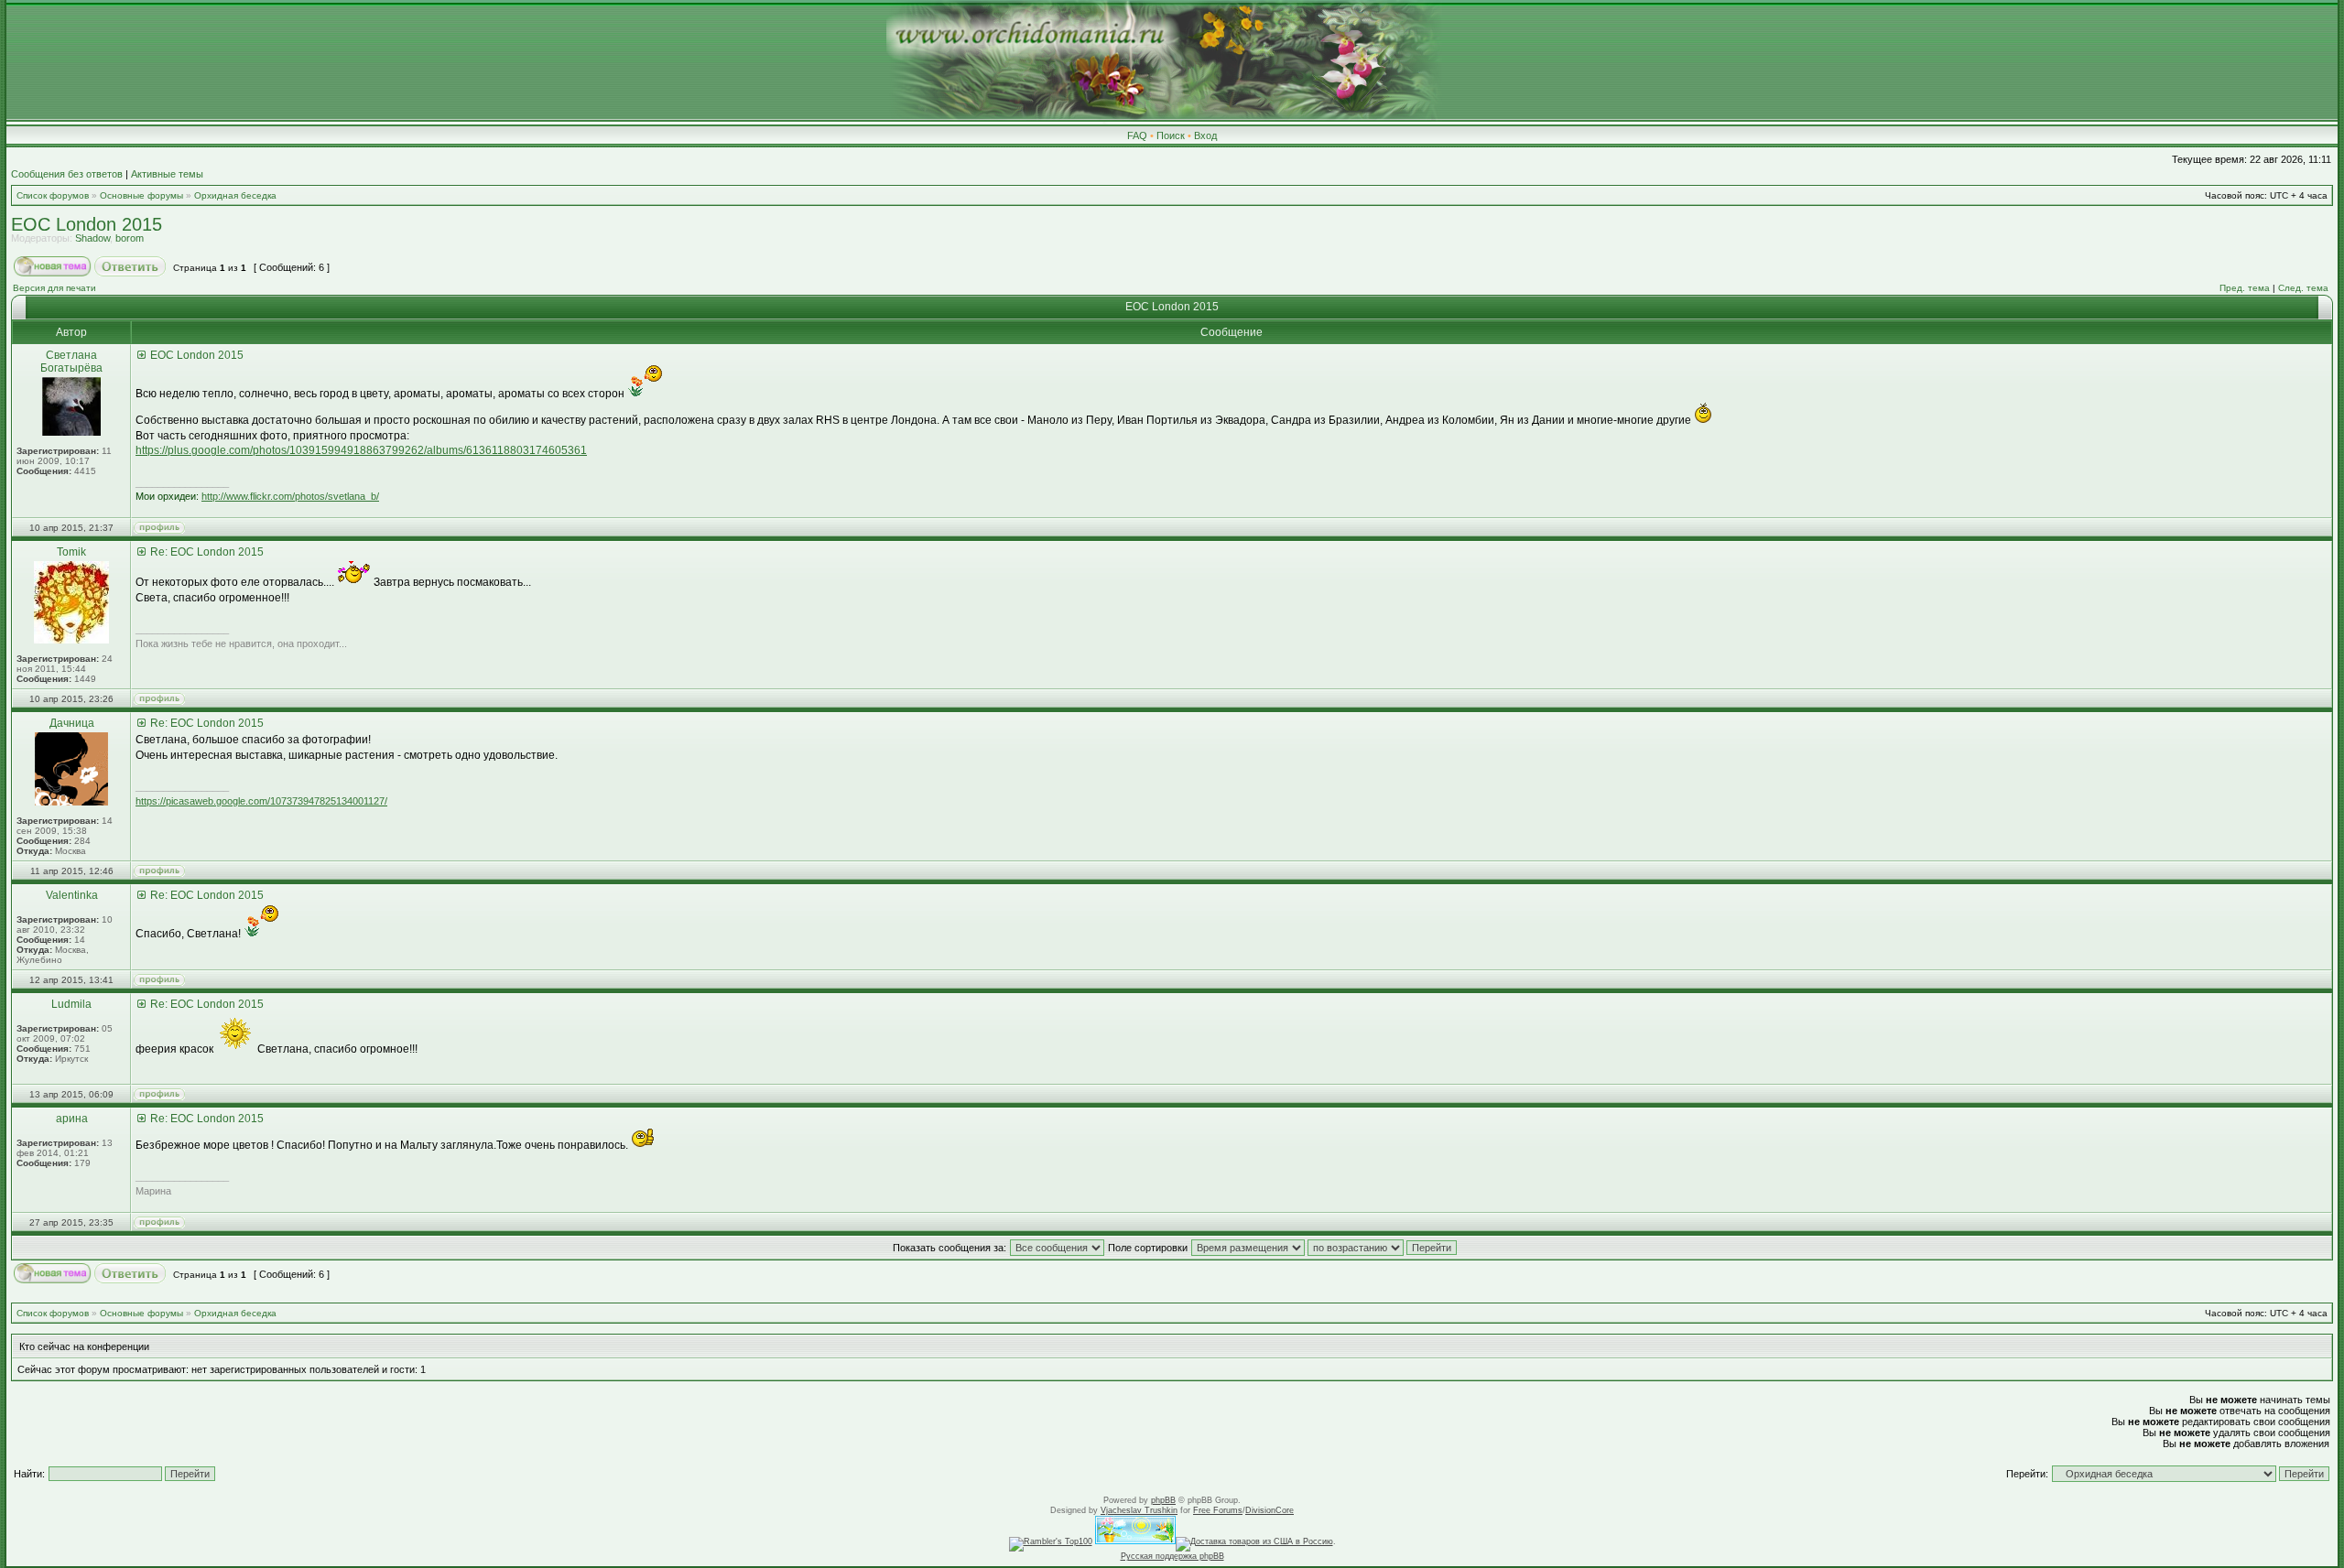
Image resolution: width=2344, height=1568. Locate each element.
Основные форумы (141, 195)
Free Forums (1218, 1510)
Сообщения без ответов (67, 174)
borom (130, 238)
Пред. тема (2245, 288)
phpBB (1163, 1500)
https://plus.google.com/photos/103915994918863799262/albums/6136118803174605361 (361, 450)
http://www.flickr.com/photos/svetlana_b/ (290, 496)
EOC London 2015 (87, 224)
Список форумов (53, 195)
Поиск (1171, 135)
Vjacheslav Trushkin (1139, 1510)
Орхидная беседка (235, 195)
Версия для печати (54, 288)
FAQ (1137, 135)
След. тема (2303, 288)
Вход (1205, 135)
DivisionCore (1270, 1510)
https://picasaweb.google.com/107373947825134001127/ (261, 801)
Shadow (92, 238)
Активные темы (167, 174)
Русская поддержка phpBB (1172, 1556)
